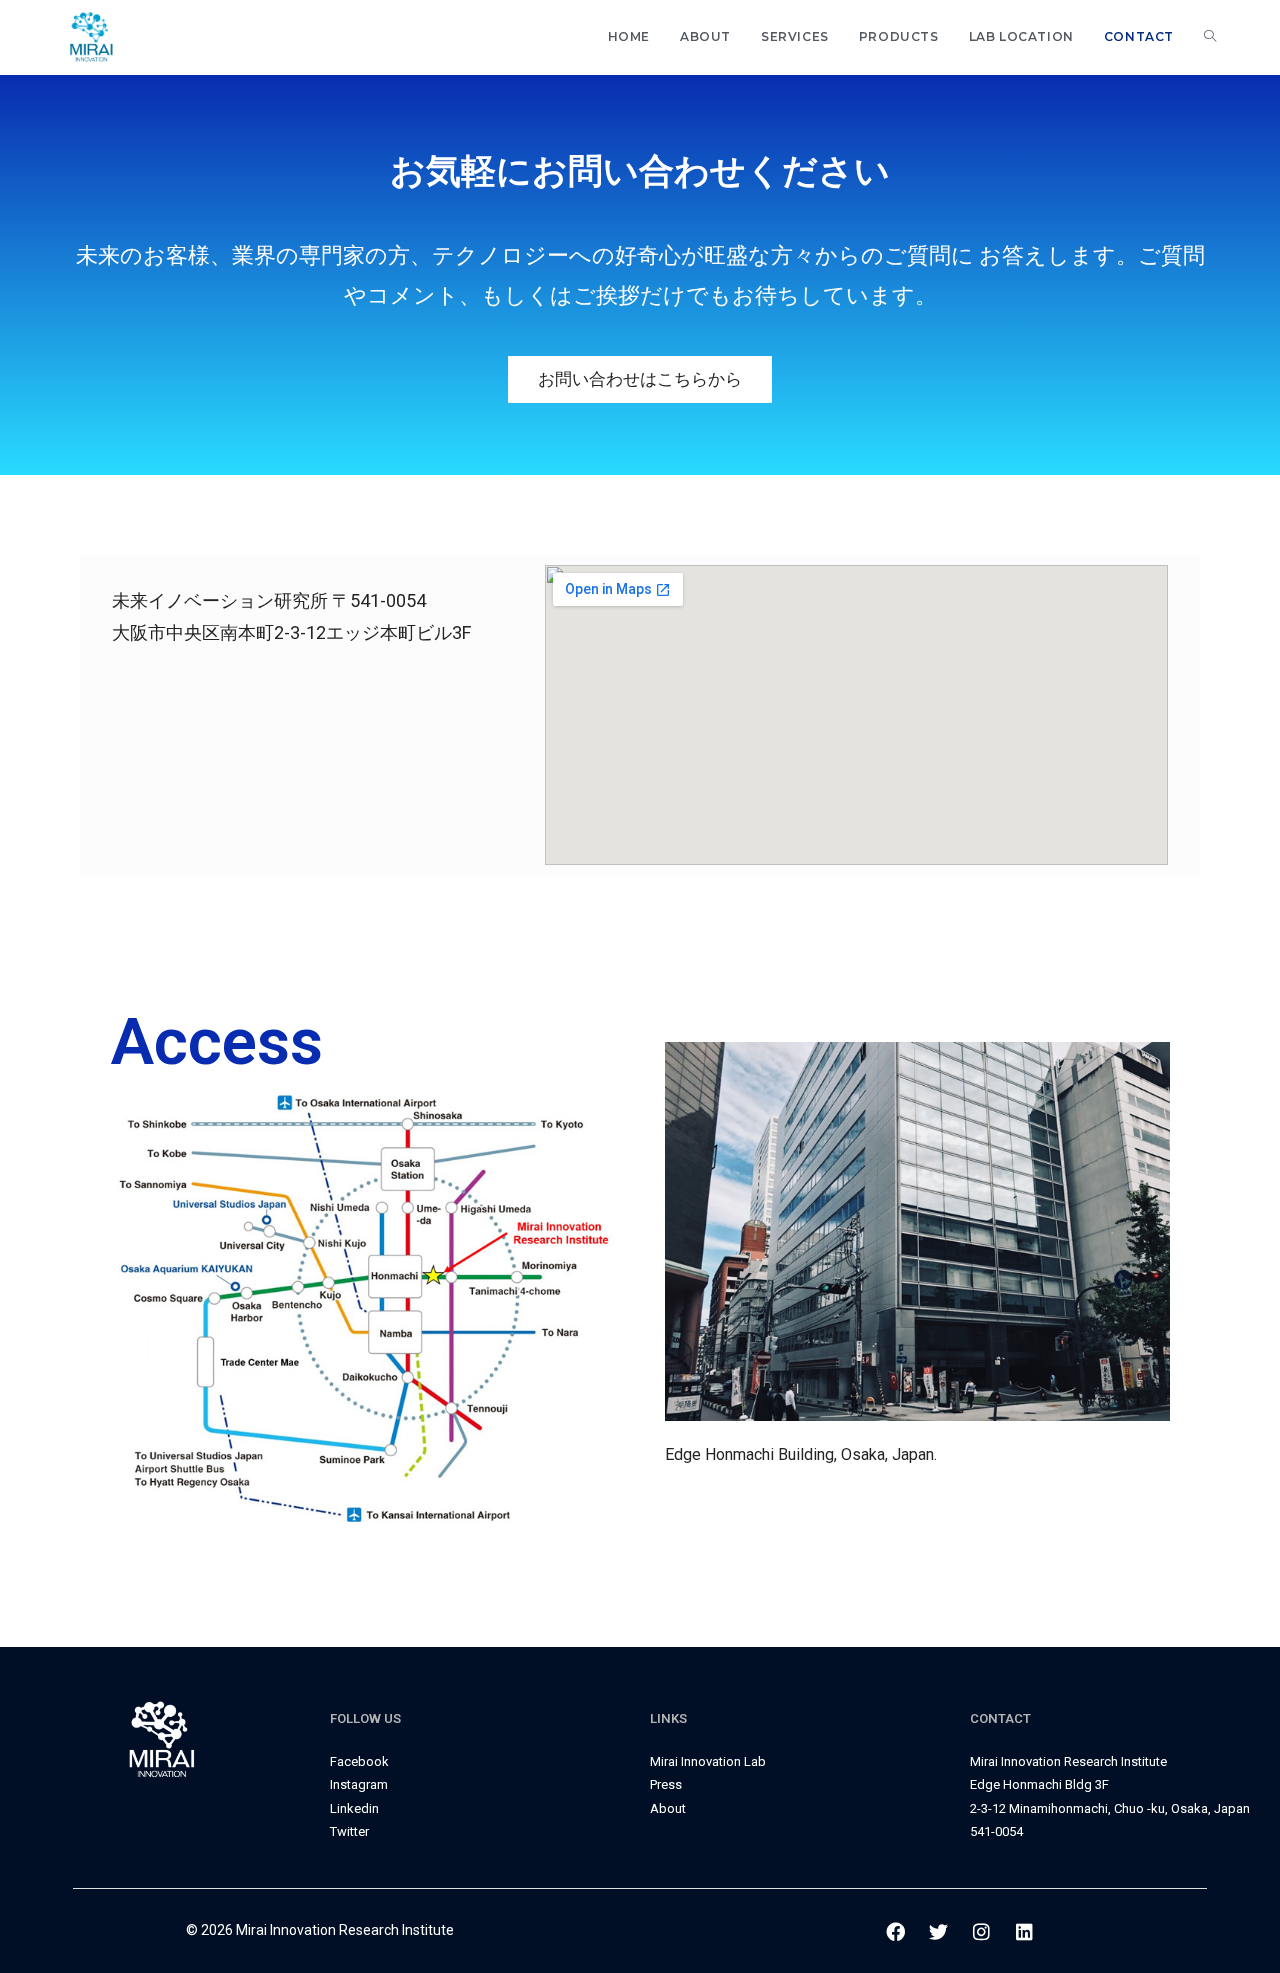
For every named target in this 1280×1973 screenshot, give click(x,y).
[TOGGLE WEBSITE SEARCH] (1210, 37)
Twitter (349, 1831)
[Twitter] (939, 1932)
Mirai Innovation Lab (708, 1761)
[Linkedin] (1025, 1932)
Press (666, 1784)
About (668, 1808)
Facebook (359, 1761)
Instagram (359, 1784)
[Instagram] (982, 1932)
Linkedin (354, 1808)
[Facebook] (896, 1932)
